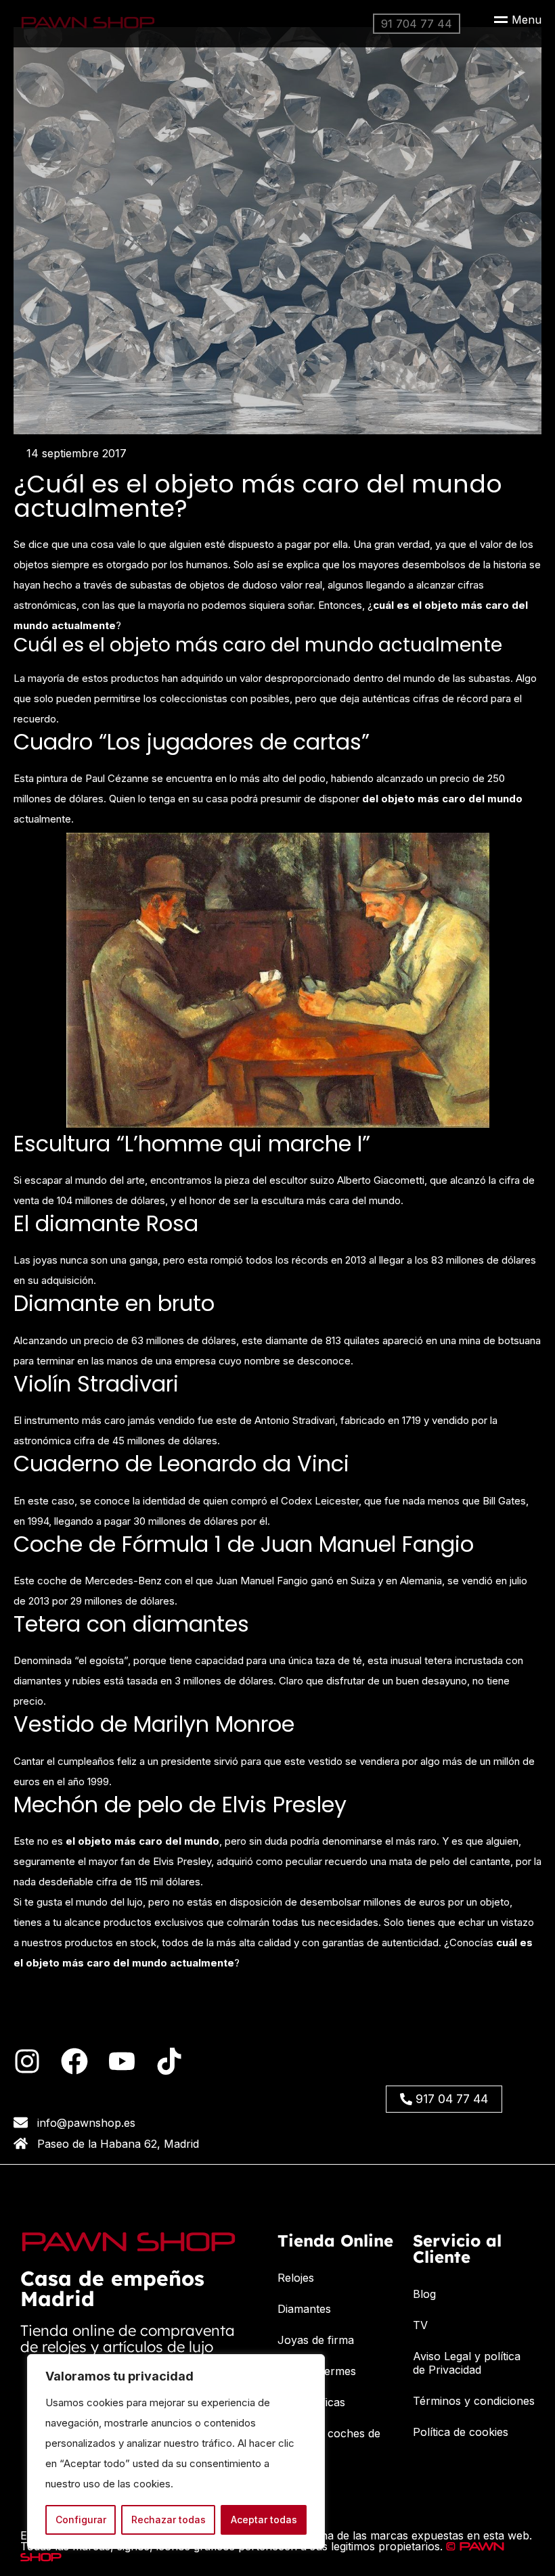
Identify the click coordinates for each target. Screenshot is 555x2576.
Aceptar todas (264, 2520)
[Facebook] (74, 2061)
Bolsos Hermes (317, 2371)
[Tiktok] (169, 2061)
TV (420, 2325)
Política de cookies (461, 2432)
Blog (424, 2294)
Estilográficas (311, 2402)
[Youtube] (122, 2061)
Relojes (296, 2278)
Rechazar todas (169, 2520)
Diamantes (304, 2309)
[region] (176, 2452)
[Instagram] (27, 2061)
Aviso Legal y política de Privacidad (467, 2363)
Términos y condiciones (474, 2401)
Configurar (81, 2520)
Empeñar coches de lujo (329, 2440)
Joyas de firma (316, 2340)
